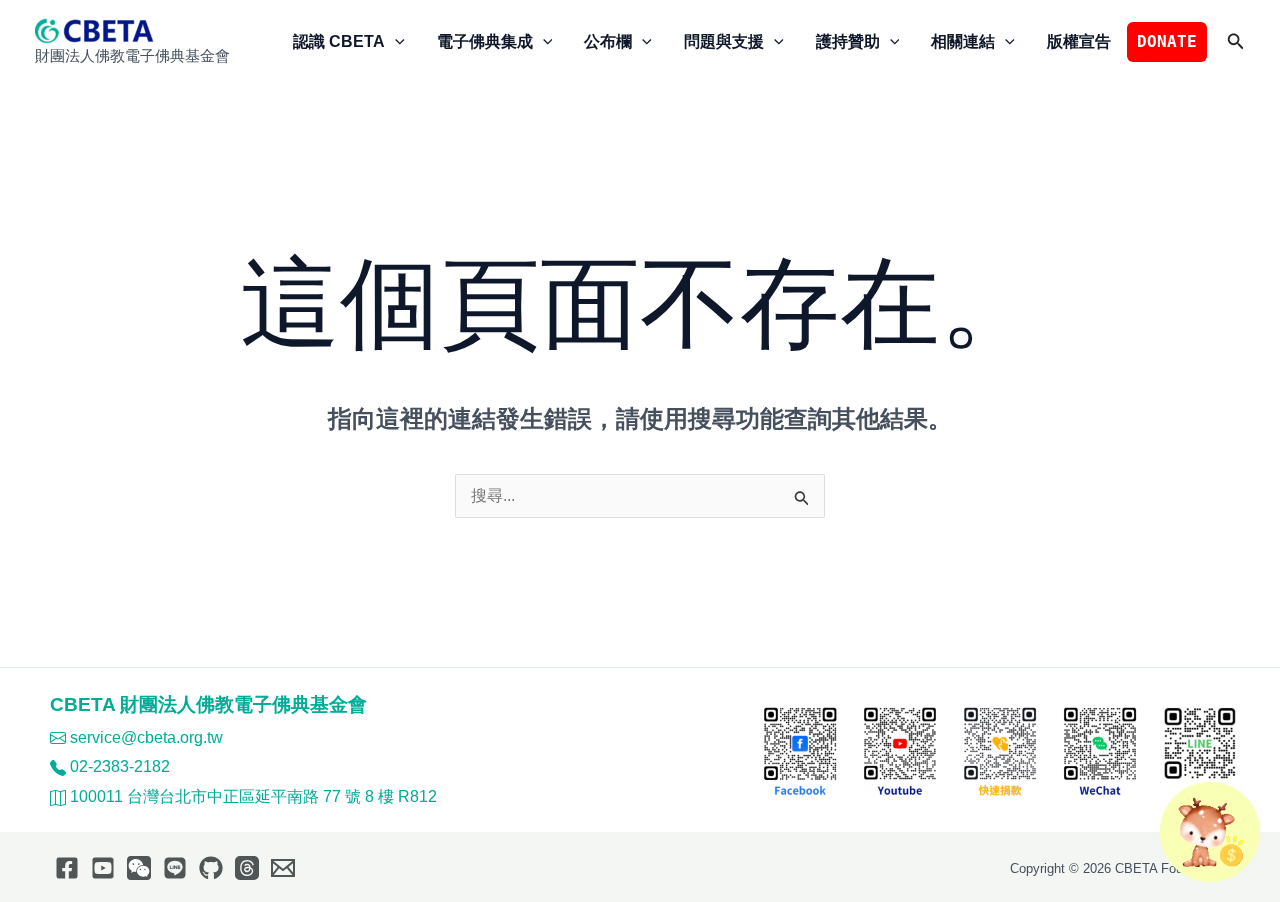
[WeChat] (139, 868)
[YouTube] (103, 868)
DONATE (1167, 41)
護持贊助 (848, 41)
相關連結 (963, 41)
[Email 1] (283, 868)
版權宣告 (1079, 41)
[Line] (175, 868)
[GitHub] (211, 868)
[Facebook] (67, 868)
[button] (395, 42)
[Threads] (247, 868)
